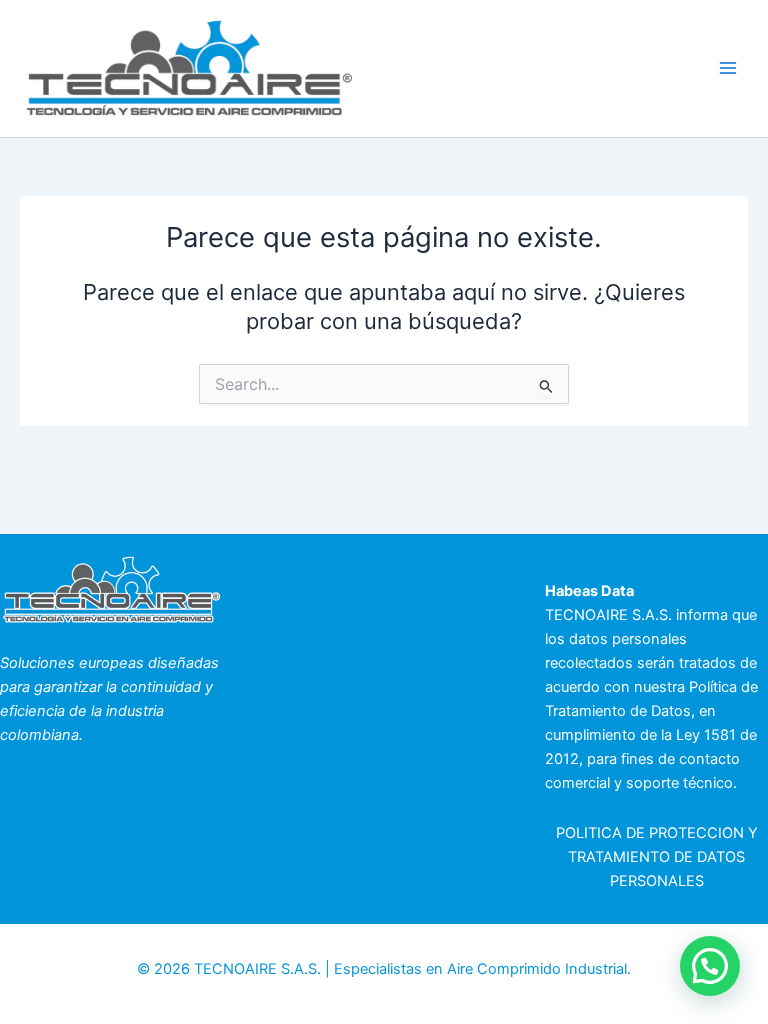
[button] (710, 966)
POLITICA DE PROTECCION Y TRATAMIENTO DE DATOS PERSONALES (657, 857)
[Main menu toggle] (728, 68)
